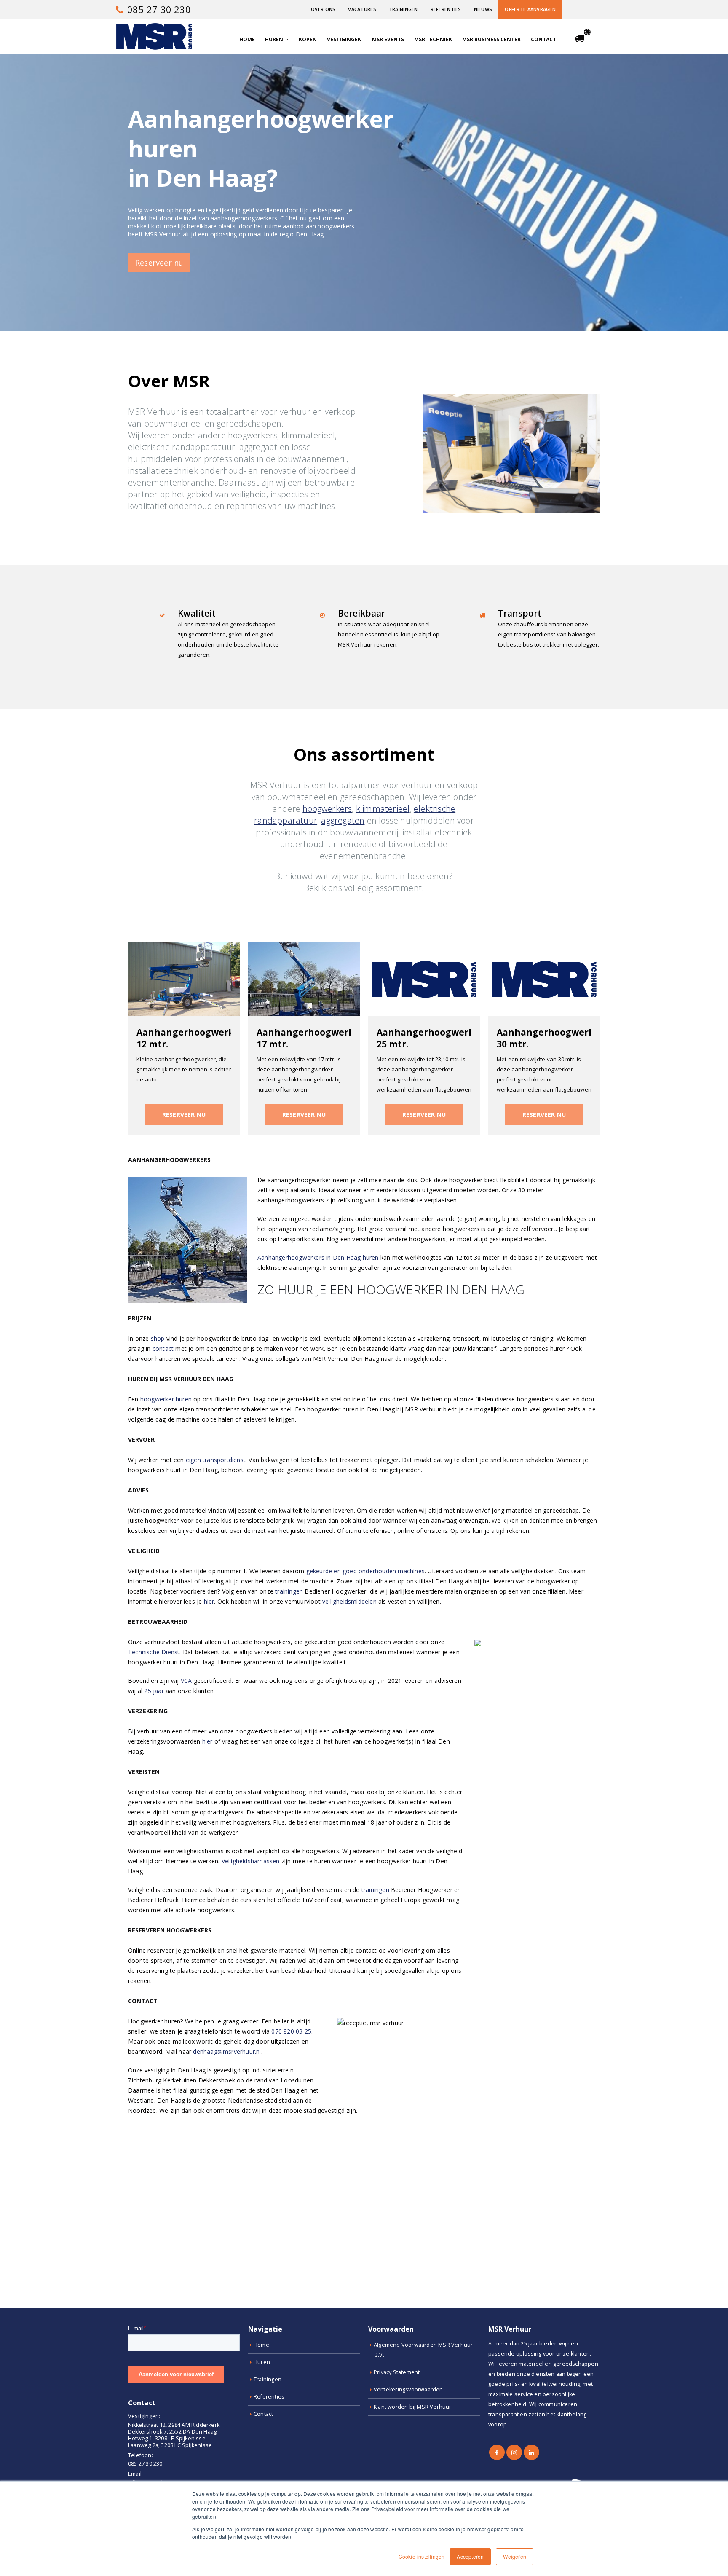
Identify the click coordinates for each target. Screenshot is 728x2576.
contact (163, 1348)
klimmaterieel (383, 809)
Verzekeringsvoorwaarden (408, 2390)
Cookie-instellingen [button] (422, 2556)
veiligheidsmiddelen (349, 1601)
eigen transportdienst (216, 1460)
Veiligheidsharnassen (251, 1861)
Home (247, 39)
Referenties (446, 9)
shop (158, 1338)
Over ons (323, 9)
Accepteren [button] (470, 2556)
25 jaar (154, 1691)
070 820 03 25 (291, 2031)
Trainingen (403, 9)
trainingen (289, 1591)
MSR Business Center (491, 39)
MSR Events (388, 39)
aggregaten (343, 820)
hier (209, 1601)
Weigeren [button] (515, 2556)
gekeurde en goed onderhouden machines (365, 1571)
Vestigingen (344, 39)
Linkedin (531, 2452)
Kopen (308, 39)
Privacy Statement (397, 2372)
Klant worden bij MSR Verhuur (413, 2407)
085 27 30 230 (158, 9)
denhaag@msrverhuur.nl (227, 2051)
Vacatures (362, 9)
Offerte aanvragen (530, 9)
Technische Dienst (154, 1652)
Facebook (497, 2452)
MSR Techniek (433, 39)
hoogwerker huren (166, 1399)
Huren (274, 39)
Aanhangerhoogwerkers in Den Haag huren (318, 1257)
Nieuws (483, 9)
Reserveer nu (159, 263)
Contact (543, 39)
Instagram (514, 2452)
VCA (186, 1681)
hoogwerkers (327, 809)
